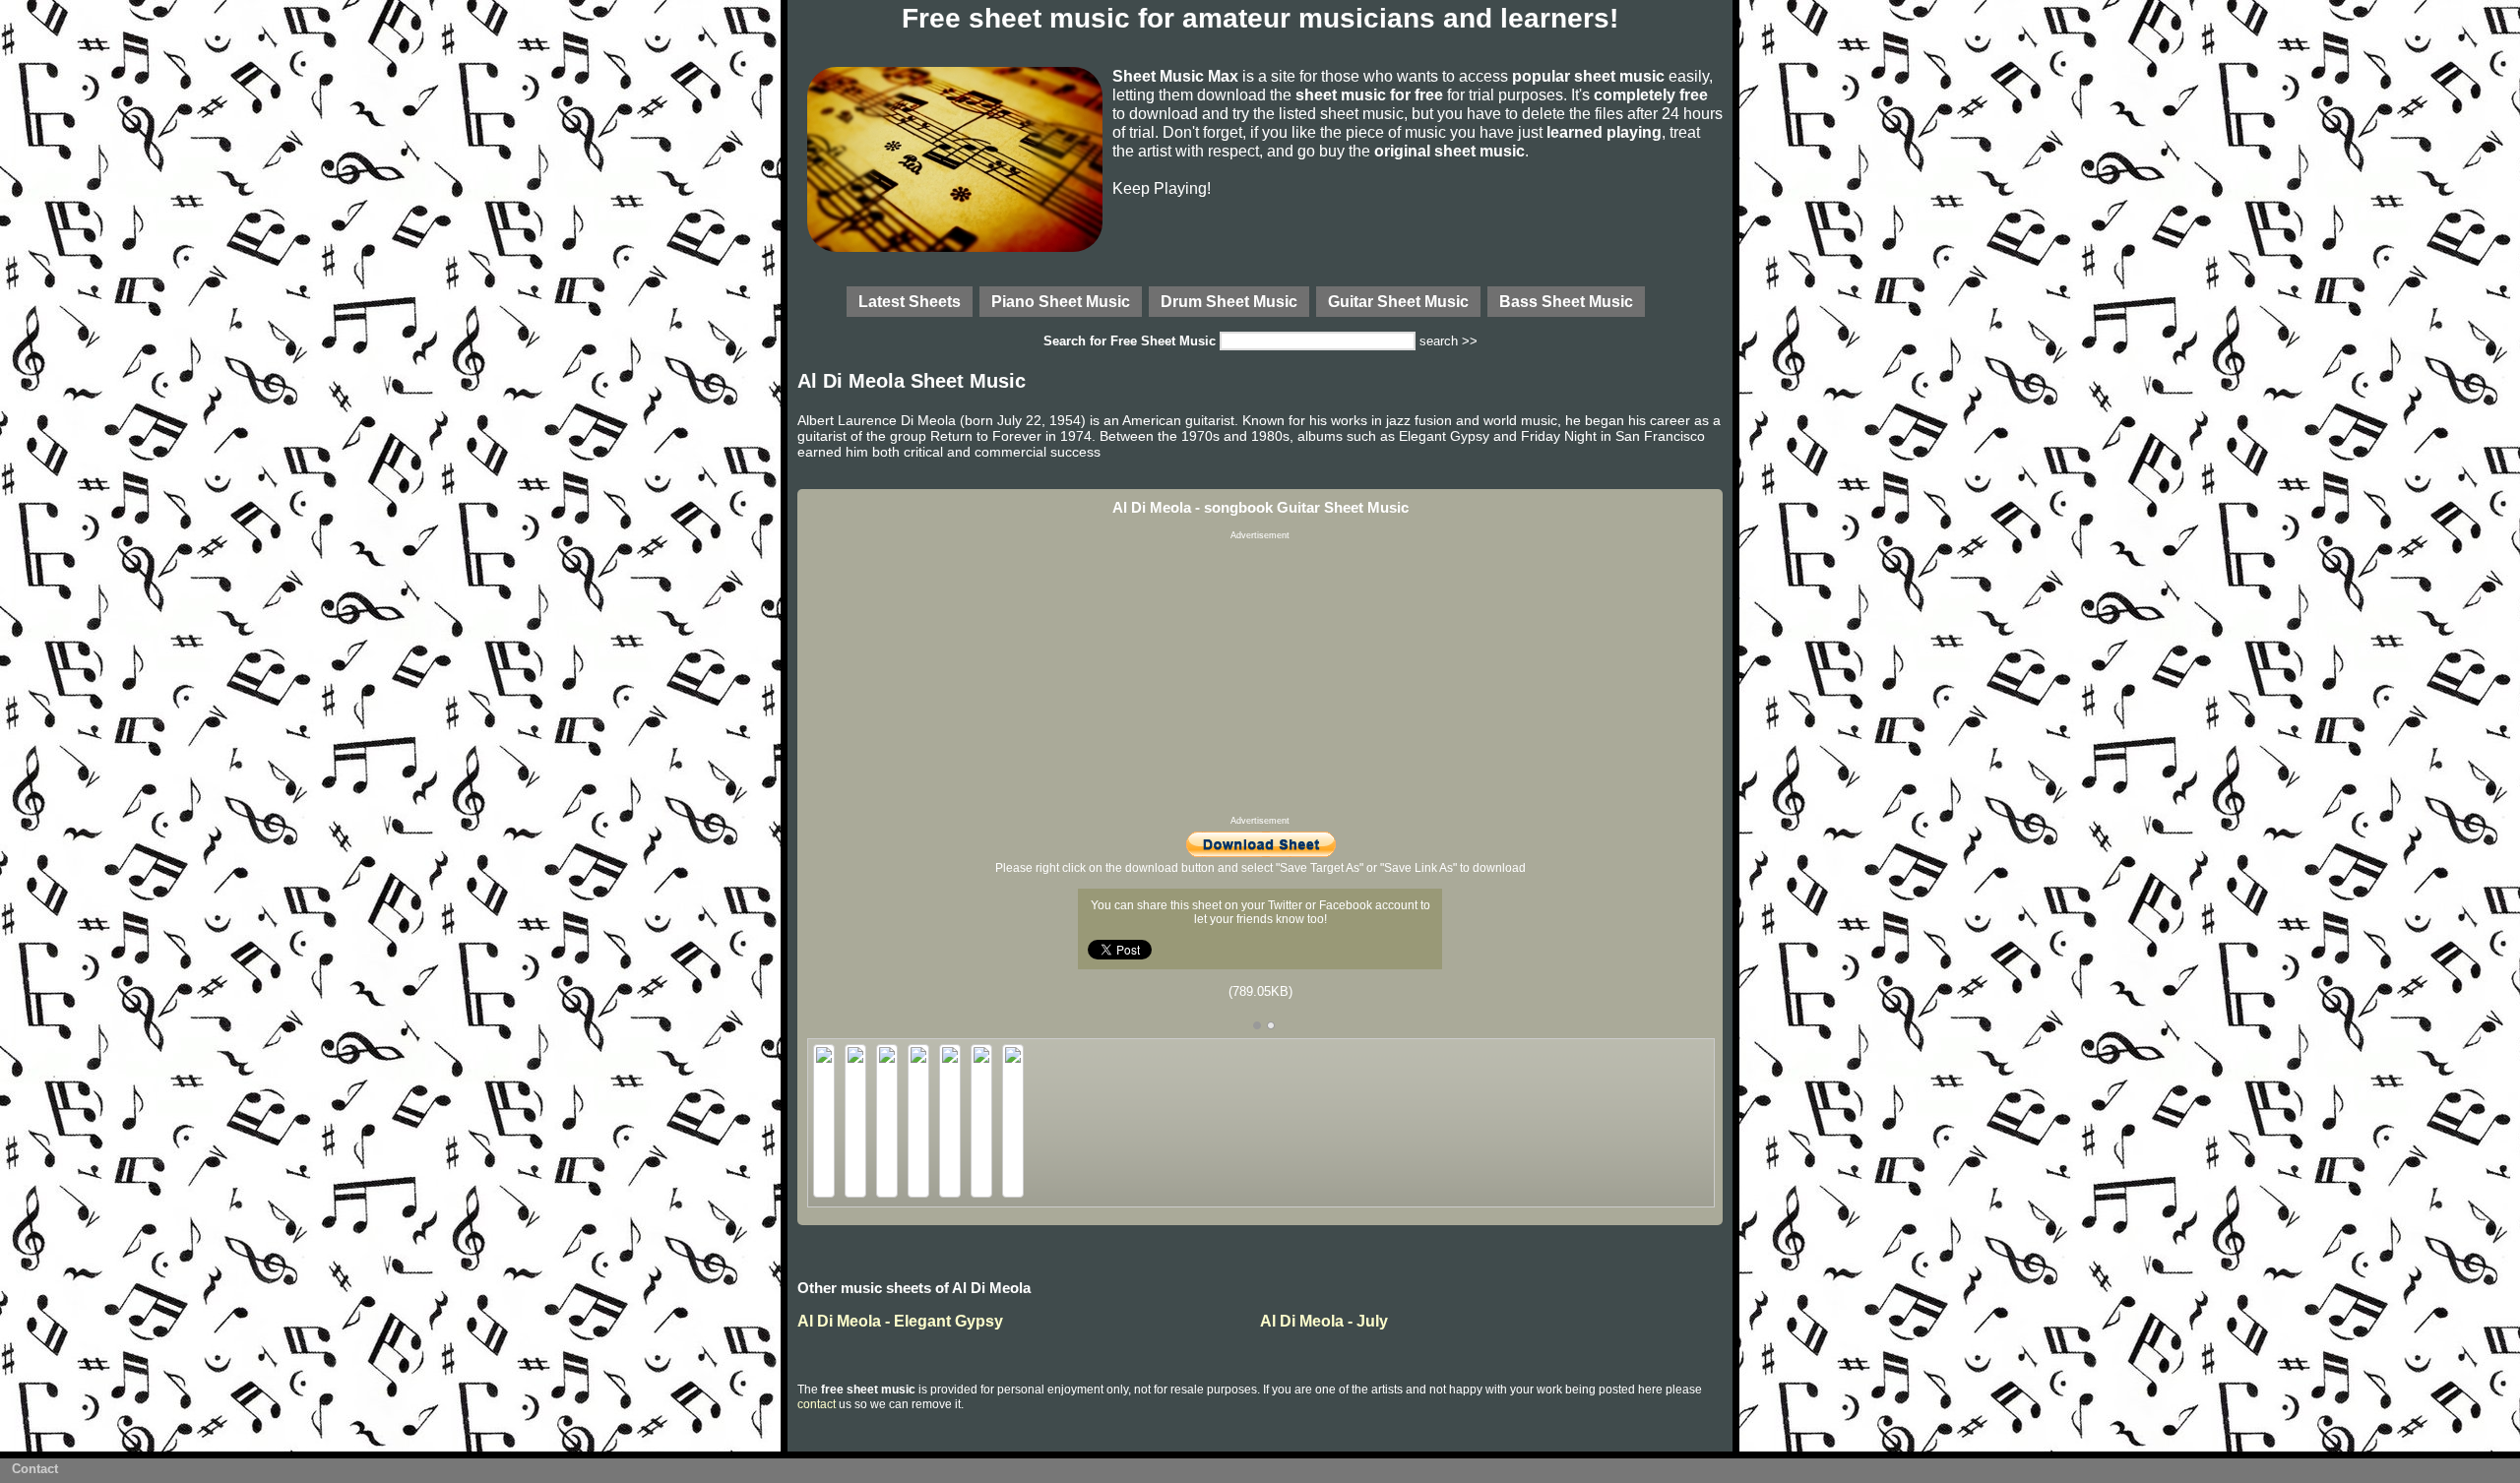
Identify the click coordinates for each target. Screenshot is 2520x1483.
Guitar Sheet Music (1398, 301)
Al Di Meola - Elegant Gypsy (900, 1321)
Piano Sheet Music (1061, 301)
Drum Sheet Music (1229, 301)
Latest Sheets (910, 301)
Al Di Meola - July (1324, 1321)
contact (817, 1404)
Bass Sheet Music (1566, 301)
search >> (1449, 341)
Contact (35, 1469)
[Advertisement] (1260, 678)
